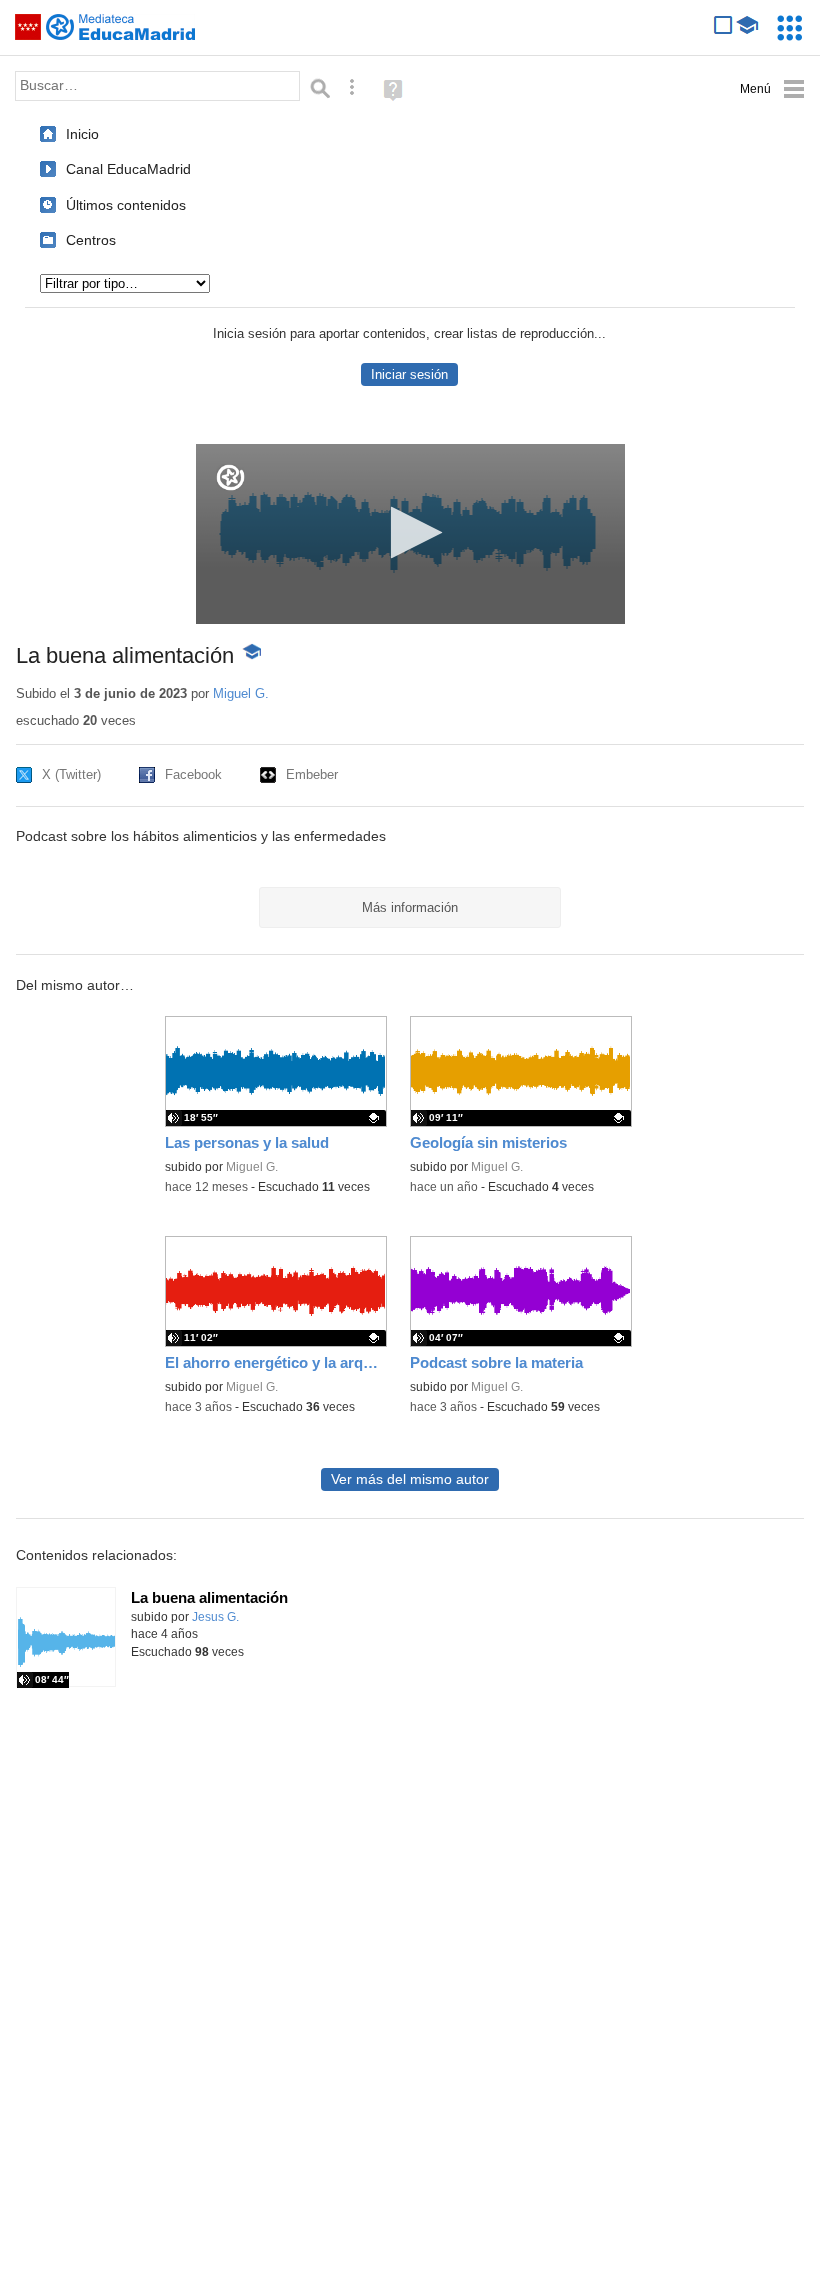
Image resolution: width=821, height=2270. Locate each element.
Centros (91, 240)
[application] (410, 534)
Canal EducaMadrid (128, 169)
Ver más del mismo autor (410, 1479)
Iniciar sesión (409, 374)
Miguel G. (241, 693)
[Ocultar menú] (772, 89)
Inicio (82, 134)
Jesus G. (215, 1617)
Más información (410, 907)
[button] (410, 532)
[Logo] (230, 477)
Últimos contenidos (126, 205)
